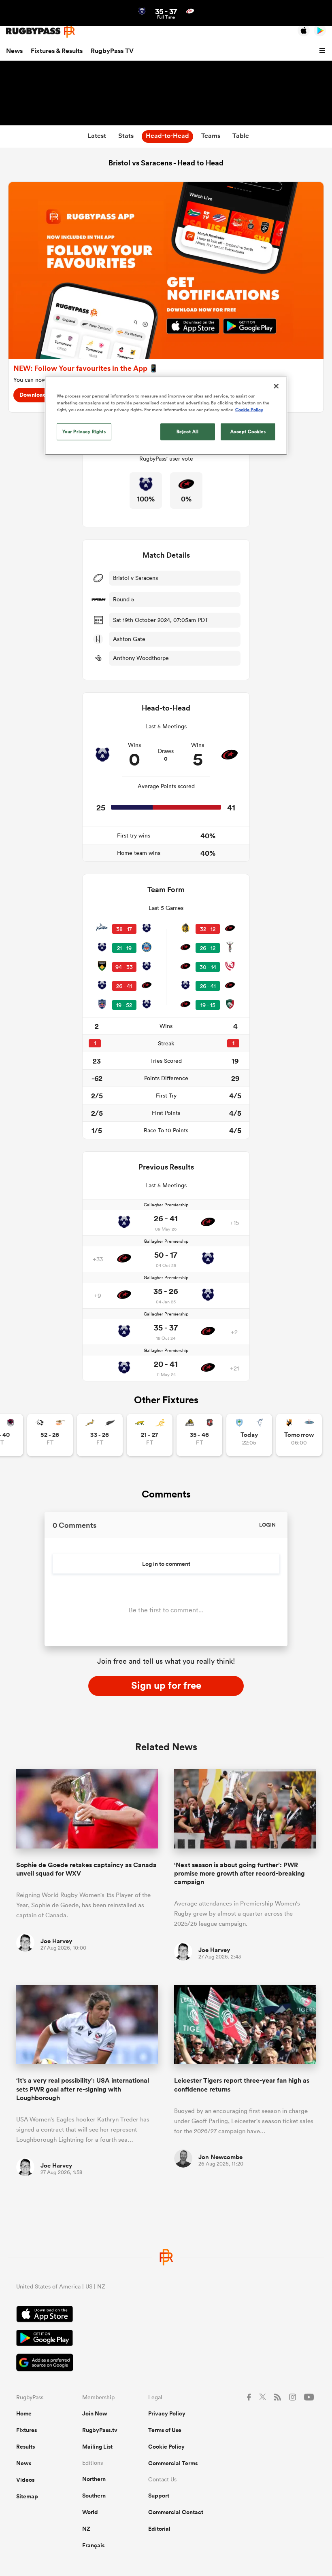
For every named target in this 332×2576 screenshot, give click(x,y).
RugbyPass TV (112, 51)
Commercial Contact (176, 2512)
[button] (323, 51)
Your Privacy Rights (84, 431)
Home (24, 2413)
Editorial (159, 2529)
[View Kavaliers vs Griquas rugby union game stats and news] (299, 1435)
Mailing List (97, 2447)
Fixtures (27, 2430)
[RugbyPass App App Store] (166, 2315)
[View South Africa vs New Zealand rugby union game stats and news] (100, 1435)
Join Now (95, 2413)
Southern (94, 2496)
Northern (94, 2479)
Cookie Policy (166, 2447)
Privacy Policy (167, 2413)
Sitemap (27, 2496)
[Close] (276, 386)
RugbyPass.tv (100, 2430)
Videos (25, 2480)
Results (26, 2447)
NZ (86, 2529)
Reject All (188, 431)
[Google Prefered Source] (166, 2363)
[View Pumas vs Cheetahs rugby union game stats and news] (50, 1435)
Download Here (40, 395)
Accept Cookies (248, 431)
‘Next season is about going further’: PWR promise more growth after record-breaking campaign (239, 1874)
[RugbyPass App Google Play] (166, 2339)
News (14, 51)
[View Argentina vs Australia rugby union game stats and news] (150, 1435)
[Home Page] (40, 31)
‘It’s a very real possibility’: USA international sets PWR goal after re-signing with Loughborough (83, 2089)
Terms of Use (165, 2430)
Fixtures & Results (57, 51)
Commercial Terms (173, 2463)
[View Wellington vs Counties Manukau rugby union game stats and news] (199, 1435)
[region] (166, 415)
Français (93, 2545)
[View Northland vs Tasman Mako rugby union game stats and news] (249, 1435)
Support (159, 2496)
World (90, 2512)
